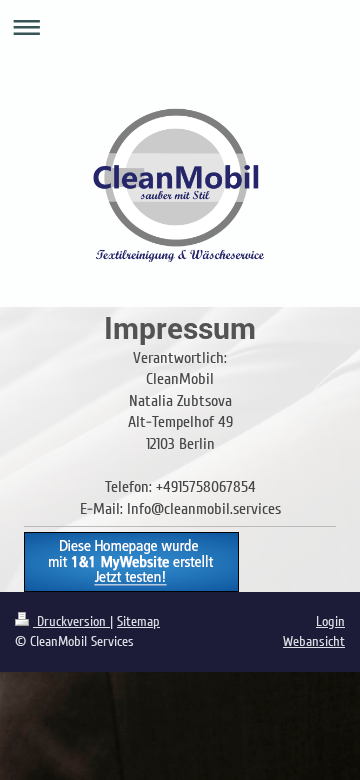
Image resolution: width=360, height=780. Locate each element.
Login (330, 621)
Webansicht (314, 641)
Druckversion (71, 621)
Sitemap (138, 621)
